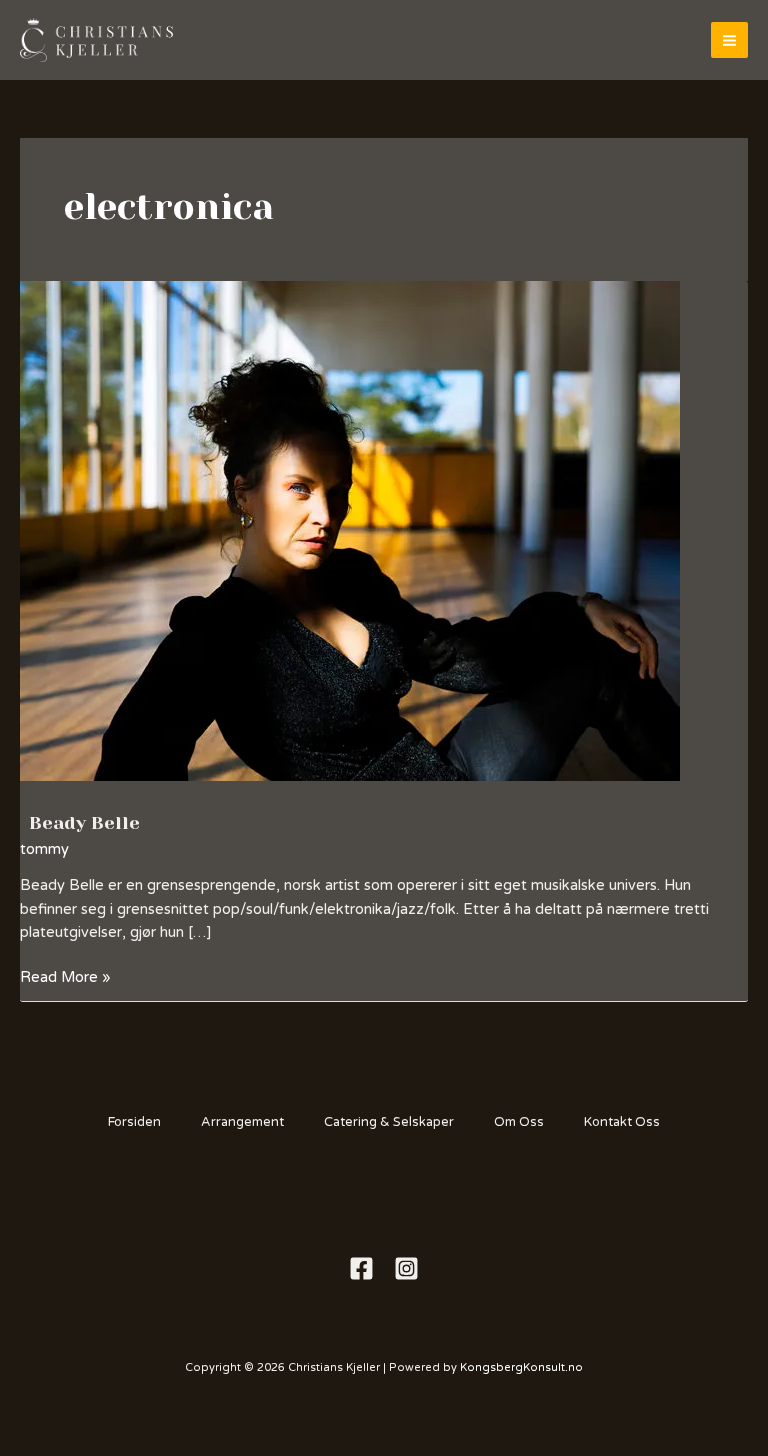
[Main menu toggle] (729, 40)
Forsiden (134, 1122)
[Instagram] (406, 1268)
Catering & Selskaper (389, 1122)
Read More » (65, 976)
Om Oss (519, 1122)
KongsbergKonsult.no (521, 1367)
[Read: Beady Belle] (350, 530)
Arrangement (242, 1122)
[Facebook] (361, 1268)
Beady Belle (84, 823)
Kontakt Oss (622, 1122)
